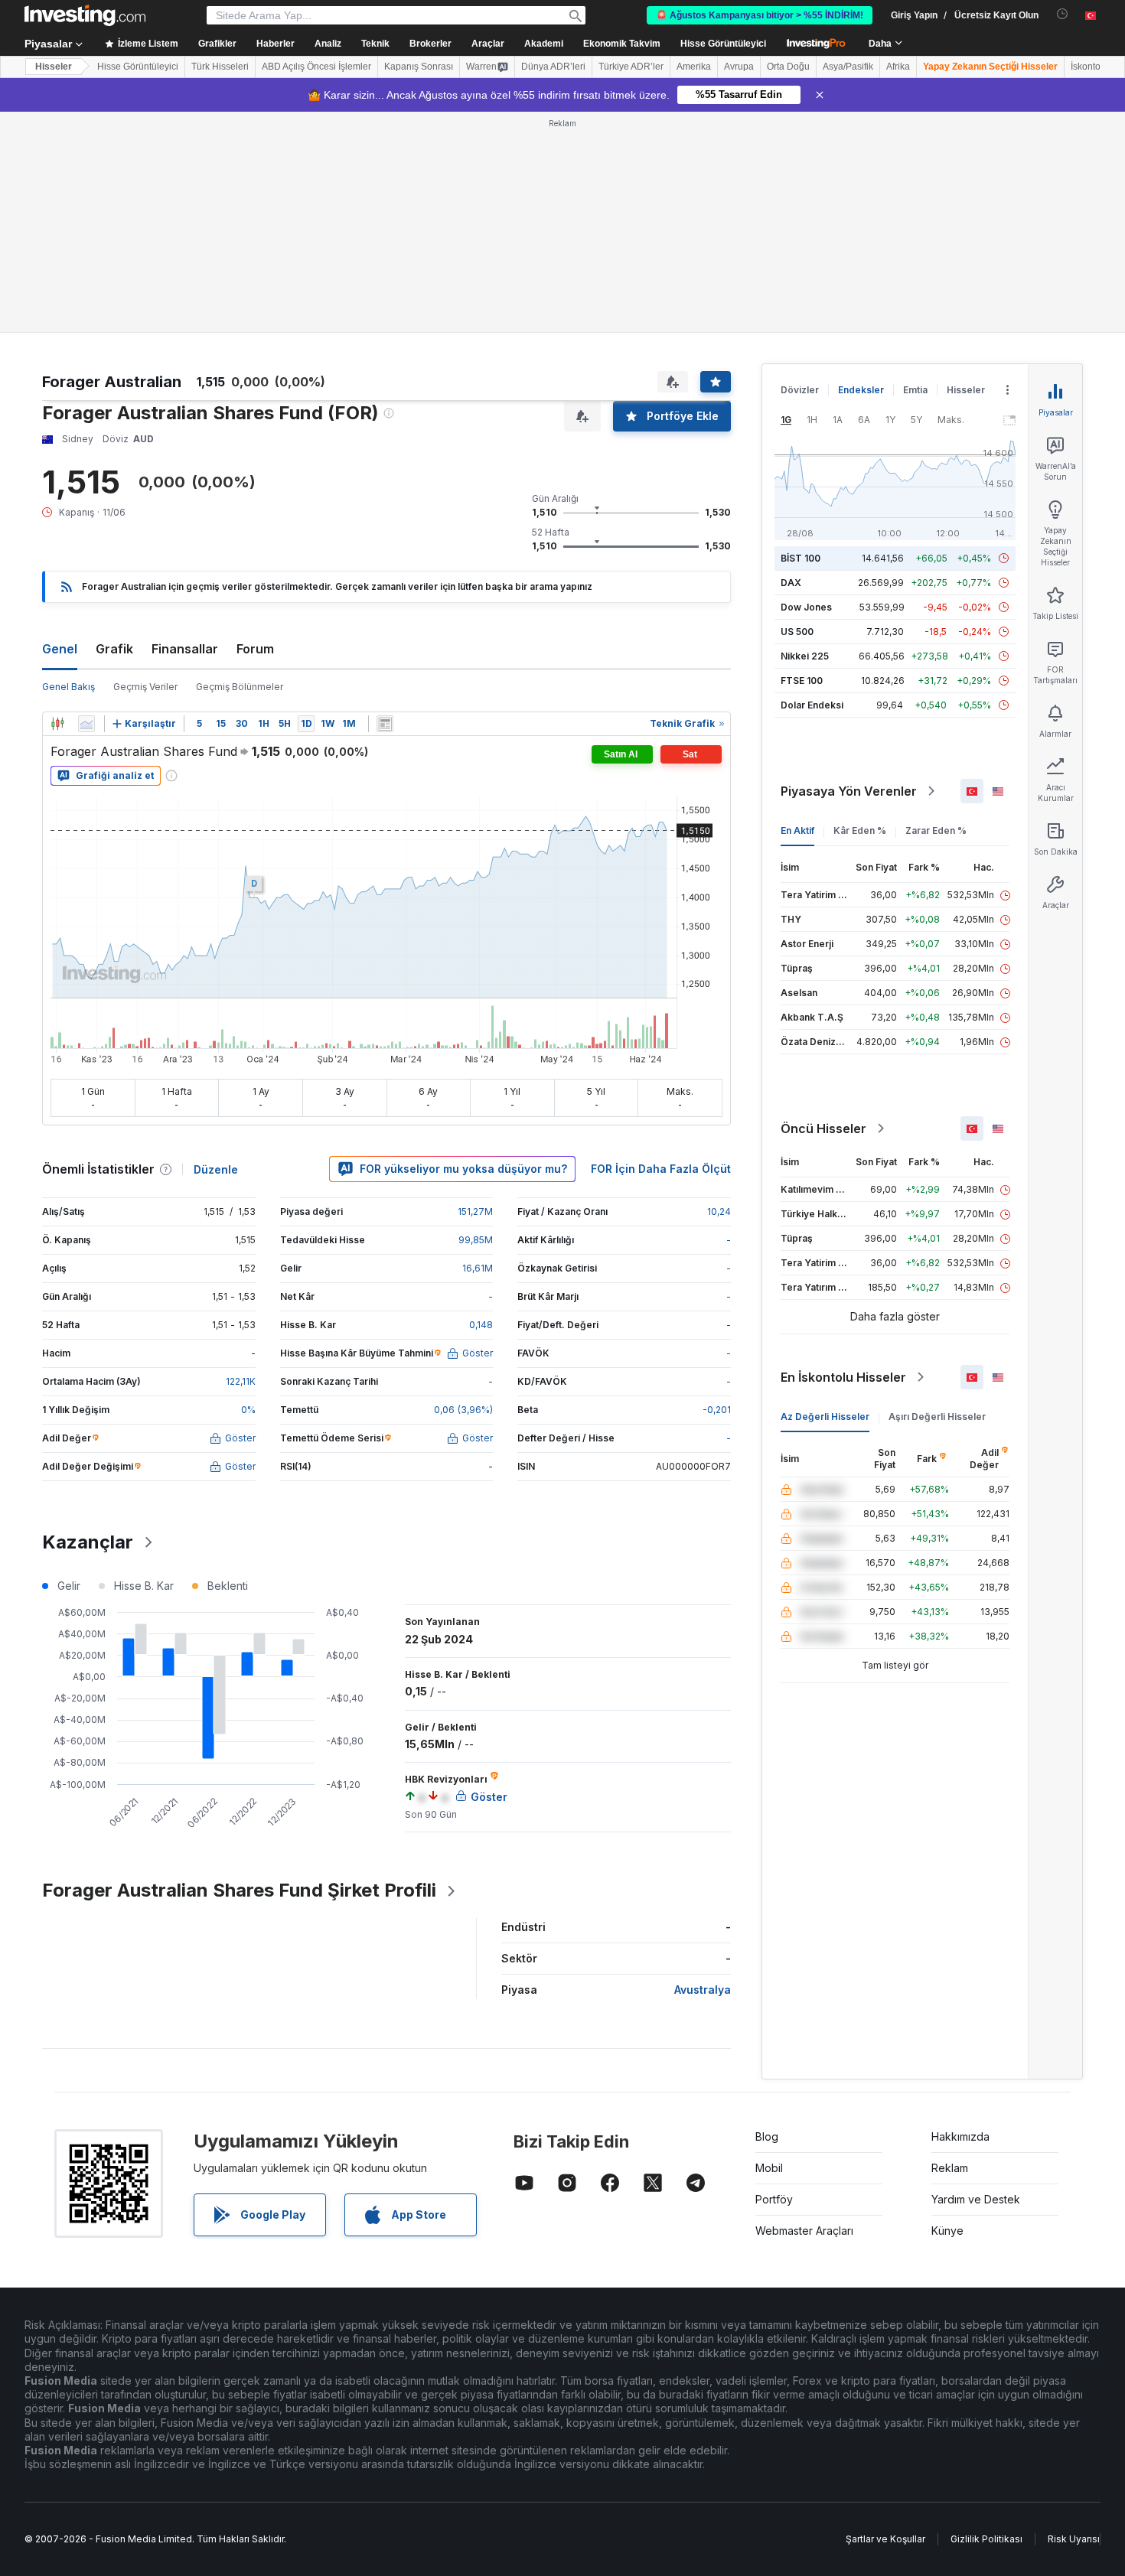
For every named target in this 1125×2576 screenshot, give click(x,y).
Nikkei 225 (805, 656)
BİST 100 (801, 558)
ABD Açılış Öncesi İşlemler (316, 67)
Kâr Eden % (860, 830)
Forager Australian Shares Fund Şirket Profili (239, 1890)
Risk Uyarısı (1074, 2539)
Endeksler (861, 390)
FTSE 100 (802, 681)
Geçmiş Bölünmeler (240, 687)
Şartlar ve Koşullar (885, 2539)
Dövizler (800, 390)
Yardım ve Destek (976, 2199)
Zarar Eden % (936, 830)
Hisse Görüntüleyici (723, 44)
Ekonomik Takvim (622, 44)
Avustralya (703, 1990)
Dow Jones (806, 607)
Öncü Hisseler (823, 1128)
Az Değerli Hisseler (825, 1417)
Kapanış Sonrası (419, 67)
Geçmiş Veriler (145, 687)
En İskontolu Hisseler (843, 1377)
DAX (791, 583)
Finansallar (185, 649)
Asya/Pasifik (848, 67)
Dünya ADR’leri (553, 67)
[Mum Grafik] (57, 724)
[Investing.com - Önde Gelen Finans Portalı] (85, 15)
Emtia (915, 390)
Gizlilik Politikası (986, 2539)
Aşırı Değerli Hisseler (937, 1417)
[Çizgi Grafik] (86, 724)
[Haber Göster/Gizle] (385, 724)
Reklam (950, 2168)
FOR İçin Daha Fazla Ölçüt (661, 1169)
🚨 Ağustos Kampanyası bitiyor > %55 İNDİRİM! (760, 15)
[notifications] (1063, 14)
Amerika (694, 67)
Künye (947, 2231)
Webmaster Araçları (804, 2231)
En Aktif (797, 830)
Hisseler (54, 67)
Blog (767, 2136)
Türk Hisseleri (220, 67)
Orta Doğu (788, 67)
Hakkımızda (960, 2136)
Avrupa (739, 67)
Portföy (774, 2199)
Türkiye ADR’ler (631, 67)
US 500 (797, 632)
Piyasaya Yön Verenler (849, 791)
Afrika (898, 67)
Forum (255, 649)
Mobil (769, 2168)
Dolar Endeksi (812, 705)
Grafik (114, 649)
